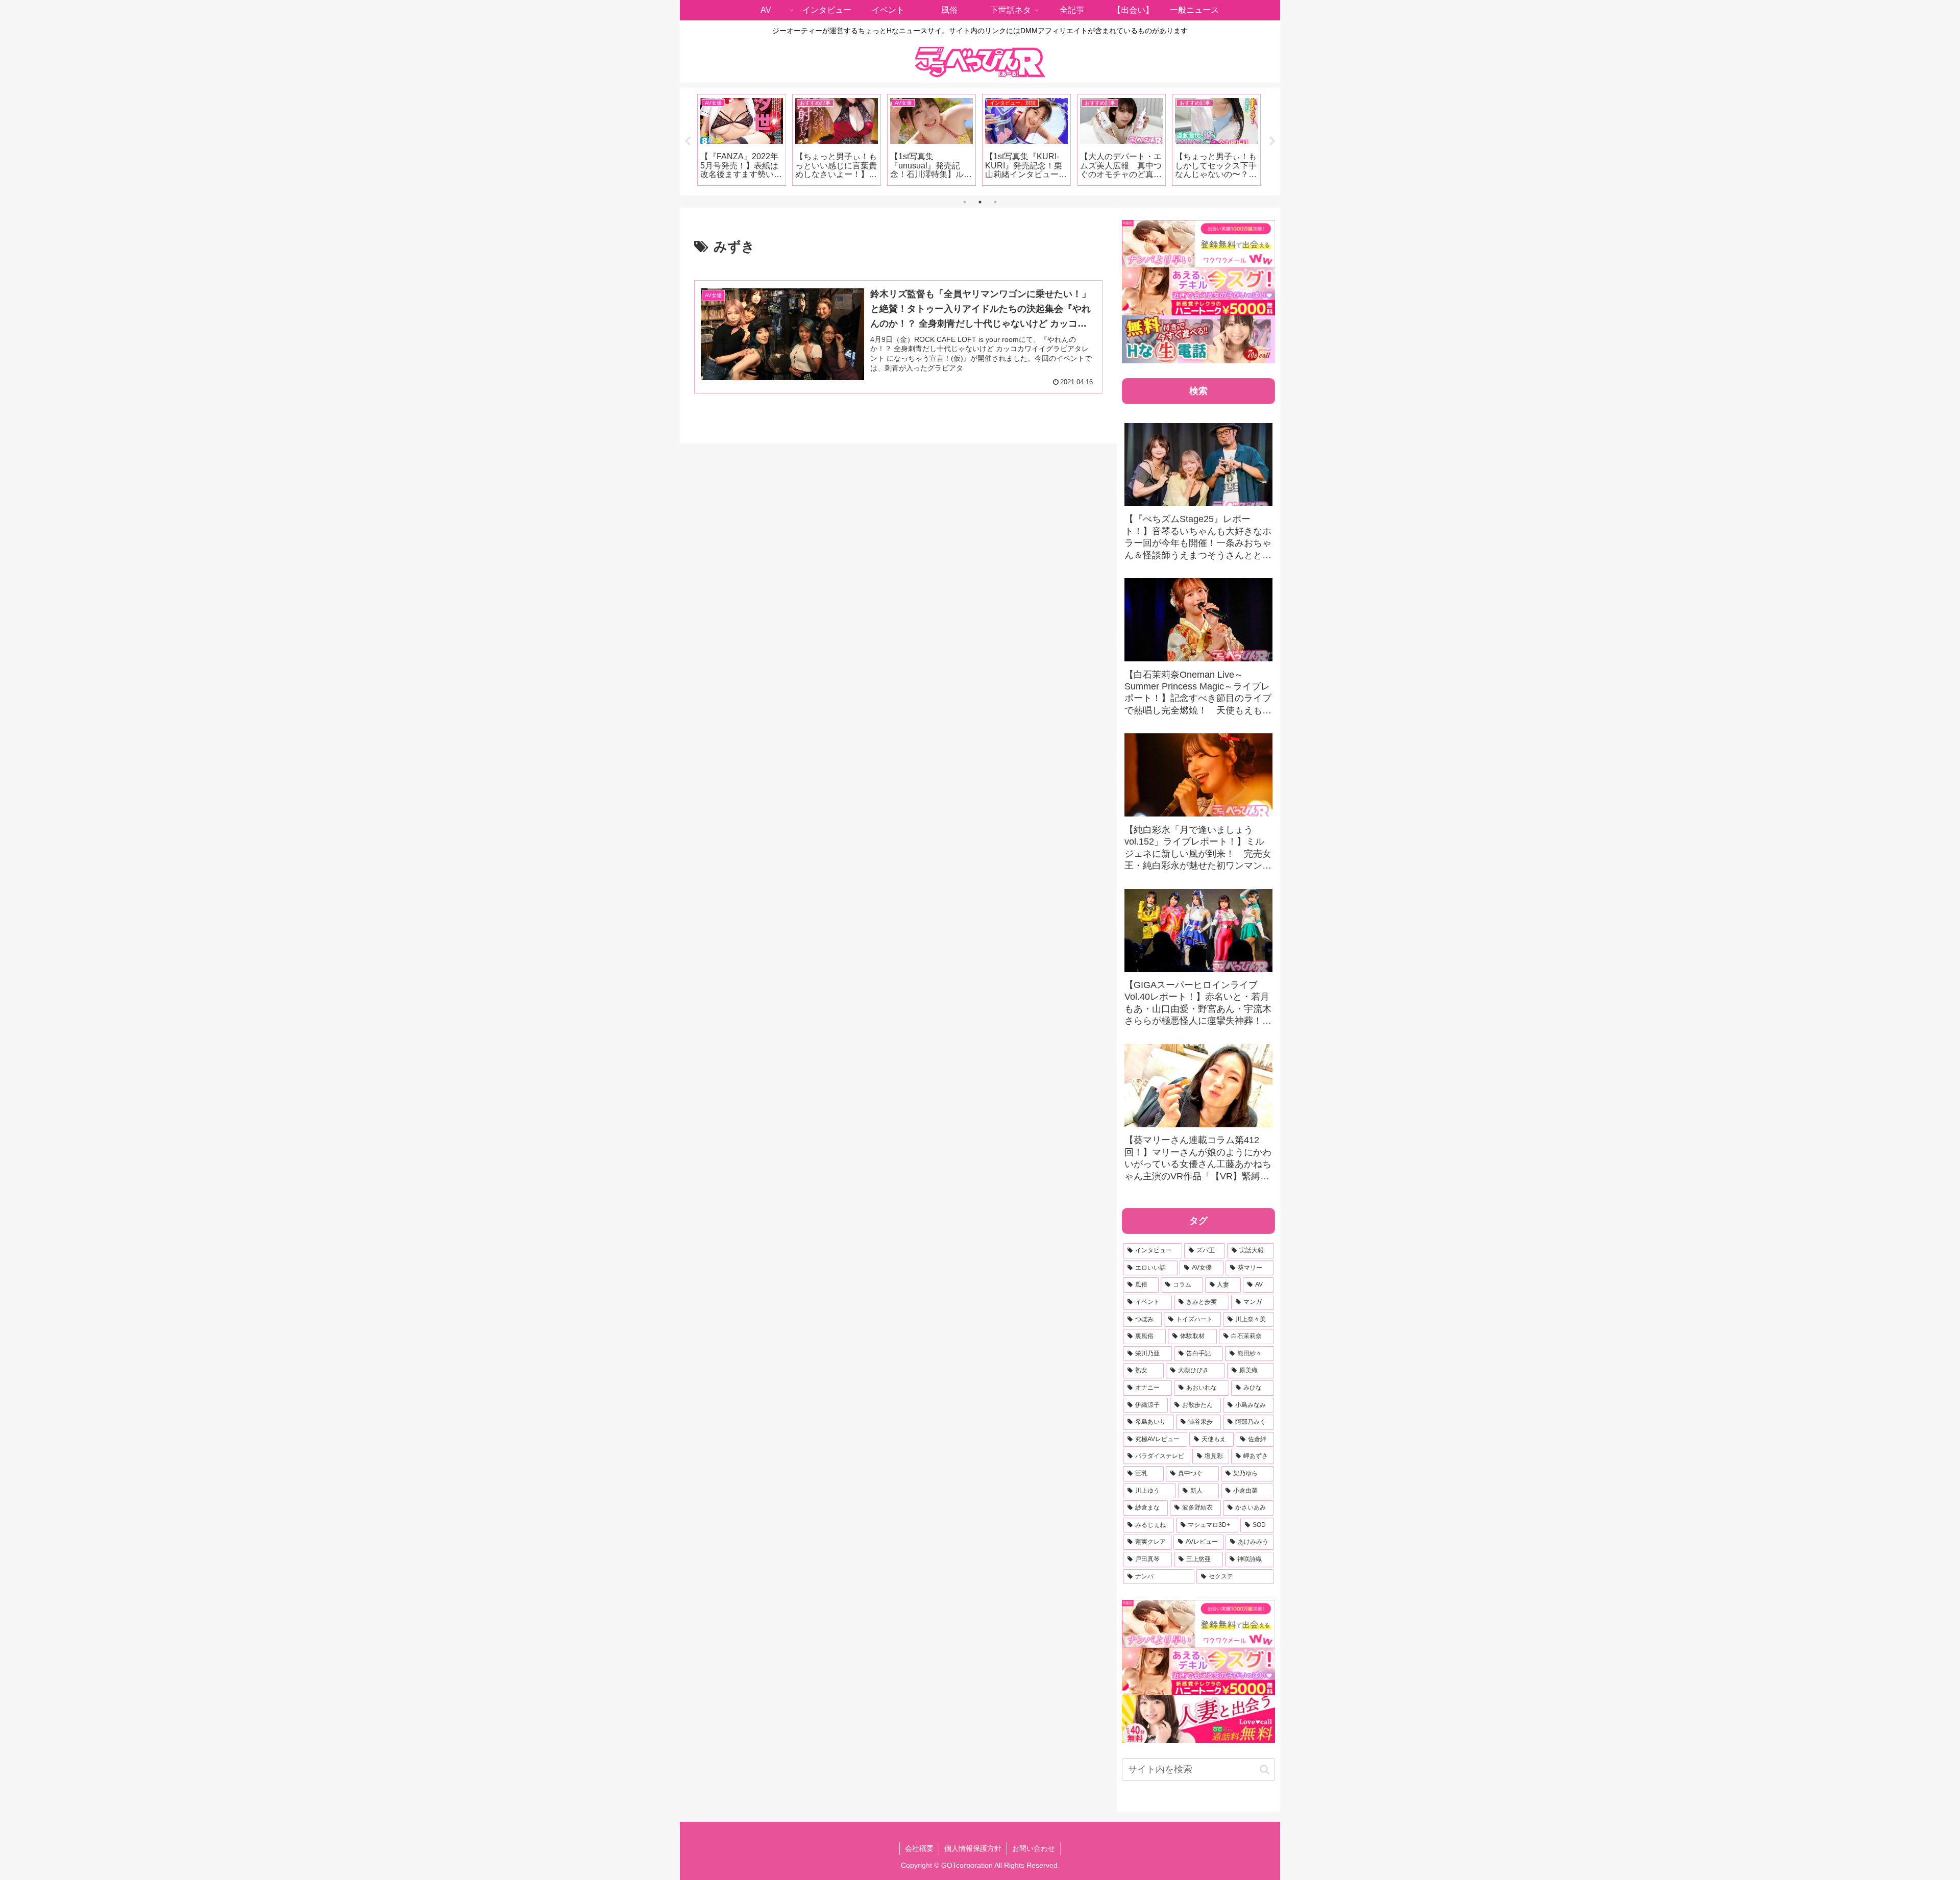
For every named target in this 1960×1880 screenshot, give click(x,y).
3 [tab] (995, 202)
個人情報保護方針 (973, 1848)
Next (1272, 141)
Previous (688, 141)
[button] (1265, 1770)
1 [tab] (965, 202)
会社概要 (919, 1848)
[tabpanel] (742, 140)
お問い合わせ (1034, 1848)
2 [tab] (980, 202)
